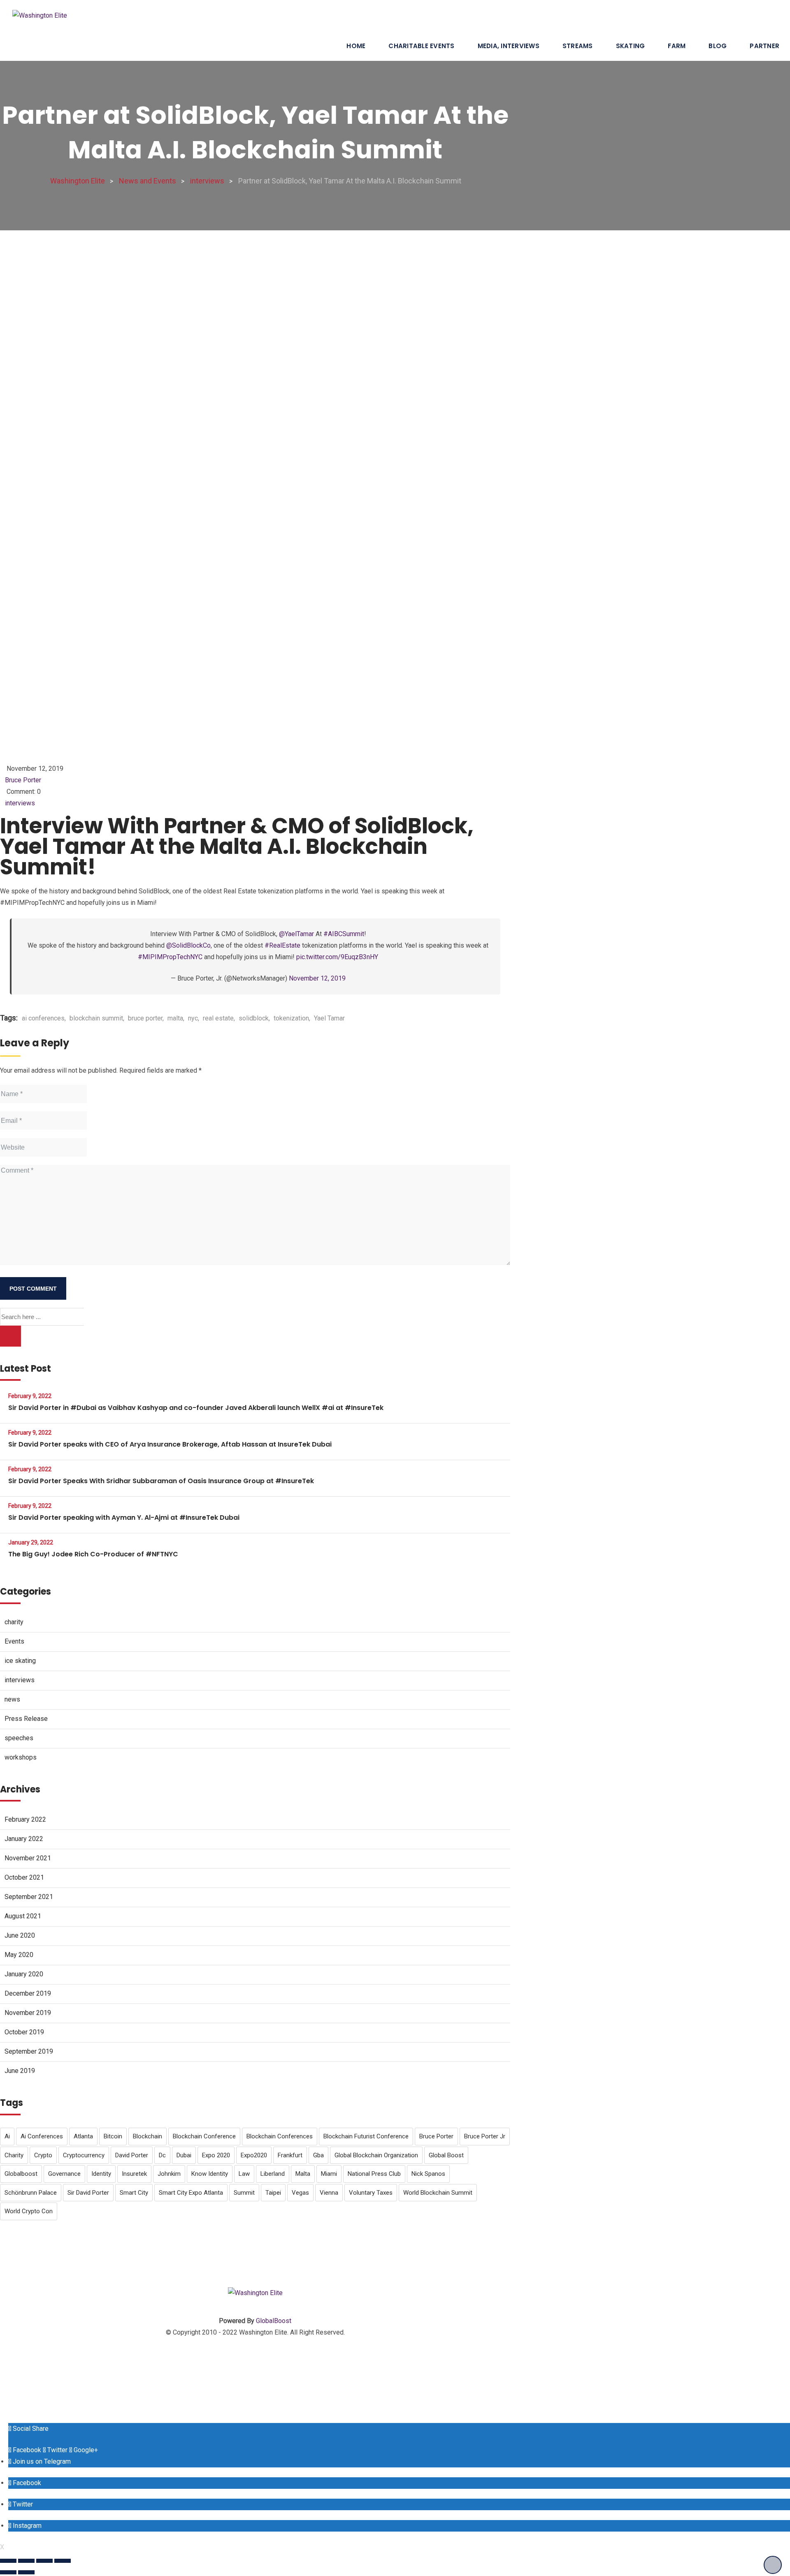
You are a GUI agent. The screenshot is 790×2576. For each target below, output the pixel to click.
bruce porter (145, 1018)
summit (244, 2193)
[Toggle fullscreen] (44, 2561)
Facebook (26, 2450)
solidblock (254, 1018)
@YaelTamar (296, 934)
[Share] (26, 2561)
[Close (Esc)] (8, 2561)
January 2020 (24, 1974)
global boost (446, 2155)
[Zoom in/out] (63, 2561)
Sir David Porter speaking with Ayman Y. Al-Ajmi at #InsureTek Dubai (124, 1518)
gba (318, 2155)
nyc (193, 1018)
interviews (20, 803)
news (12, 1699)
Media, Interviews (509, 46)
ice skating (20, 1661)
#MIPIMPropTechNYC (170, 957)
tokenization (291, 1018)
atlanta (83, 2136)
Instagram (26, 2526)
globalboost (21, 2174)
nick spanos (428, 2174)
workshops (21, 1757)
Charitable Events (421, 46)
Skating (631, 46)
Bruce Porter (23, 780)
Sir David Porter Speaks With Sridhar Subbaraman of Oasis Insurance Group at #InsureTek (161, 1481)
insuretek (134, 2174)
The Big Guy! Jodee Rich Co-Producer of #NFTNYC (93, 1554)
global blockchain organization (376, 2155)
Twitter (57, 2450)
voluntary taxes (371, 2193)
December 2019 (28, 1993)
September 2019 (29, 2051)
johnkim (169, 2174)
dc (162, 2155)
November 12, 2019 (317, 978)
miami (329, 2174)
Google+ (85, 2450)
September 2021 (29, 1897)
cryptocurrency (84, 2155)
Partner (764, 46)
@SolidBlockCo (188, 945)
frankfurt (290, 2155)
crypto (43, 2155)
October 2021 (24, 1877)
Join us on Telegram (41, 2461)
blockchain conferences (280, 2136)
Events (14, 1641)
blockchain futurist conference (366, 2136)
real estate (218, 1018)
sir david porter (88, 2193)
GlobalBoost (274, 2321)
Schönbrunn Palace (31, 2193)
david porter (132, 2155)
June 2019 (20, 2071)
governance (64, 2174)
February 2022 (25, 1819)
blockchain (148, 2136)
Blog (718, 46)
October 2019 (24, 2032)
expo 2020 (216, 2155)
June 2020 (20, 1935)
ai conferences (43, 1018)
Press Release (26, 1719)
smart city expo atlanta (191, 2193)
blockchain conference (204, 2136)
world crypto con (29, 2211)
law (244, 2174)
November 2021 (28, 1858)
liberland (273, 2174)
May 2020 (19, 1955)
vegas (300, 2193)
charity (14, 1622)
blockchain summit (96, 1018)
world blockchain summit (438, 2193)
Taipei (273, 2193)
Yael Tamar (329, 1018)
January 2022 (24, 1839)
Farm (677, 46)
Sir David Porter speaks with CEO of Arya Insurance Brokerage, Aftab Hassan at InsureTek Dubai (170, 1444)
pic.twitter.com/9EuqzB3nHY (337, 957)
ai (7, 2136)
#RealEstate (282, 945)
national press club (374, 2174)
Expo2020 (254, 2155)
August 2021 (23, 1916)
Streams (578, 46)
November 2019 (28, 2013)
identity (101, 2174)
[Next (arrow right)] (26, 2572)
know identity (210, 2174)
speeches (19, 1738)
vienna (329, 2193)
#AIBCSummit (344, 934)
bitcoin (113, 2136)
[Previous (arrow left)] (8, 2572)
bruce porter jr (485, 2136)
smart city (134, 2193)
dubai (184, 2155)
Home (356, 46)
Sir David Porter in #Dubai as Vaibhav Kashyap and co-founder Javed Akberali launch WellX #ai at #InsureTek (196, 1408)
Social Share (30, 2429)
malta (175, 1018)
